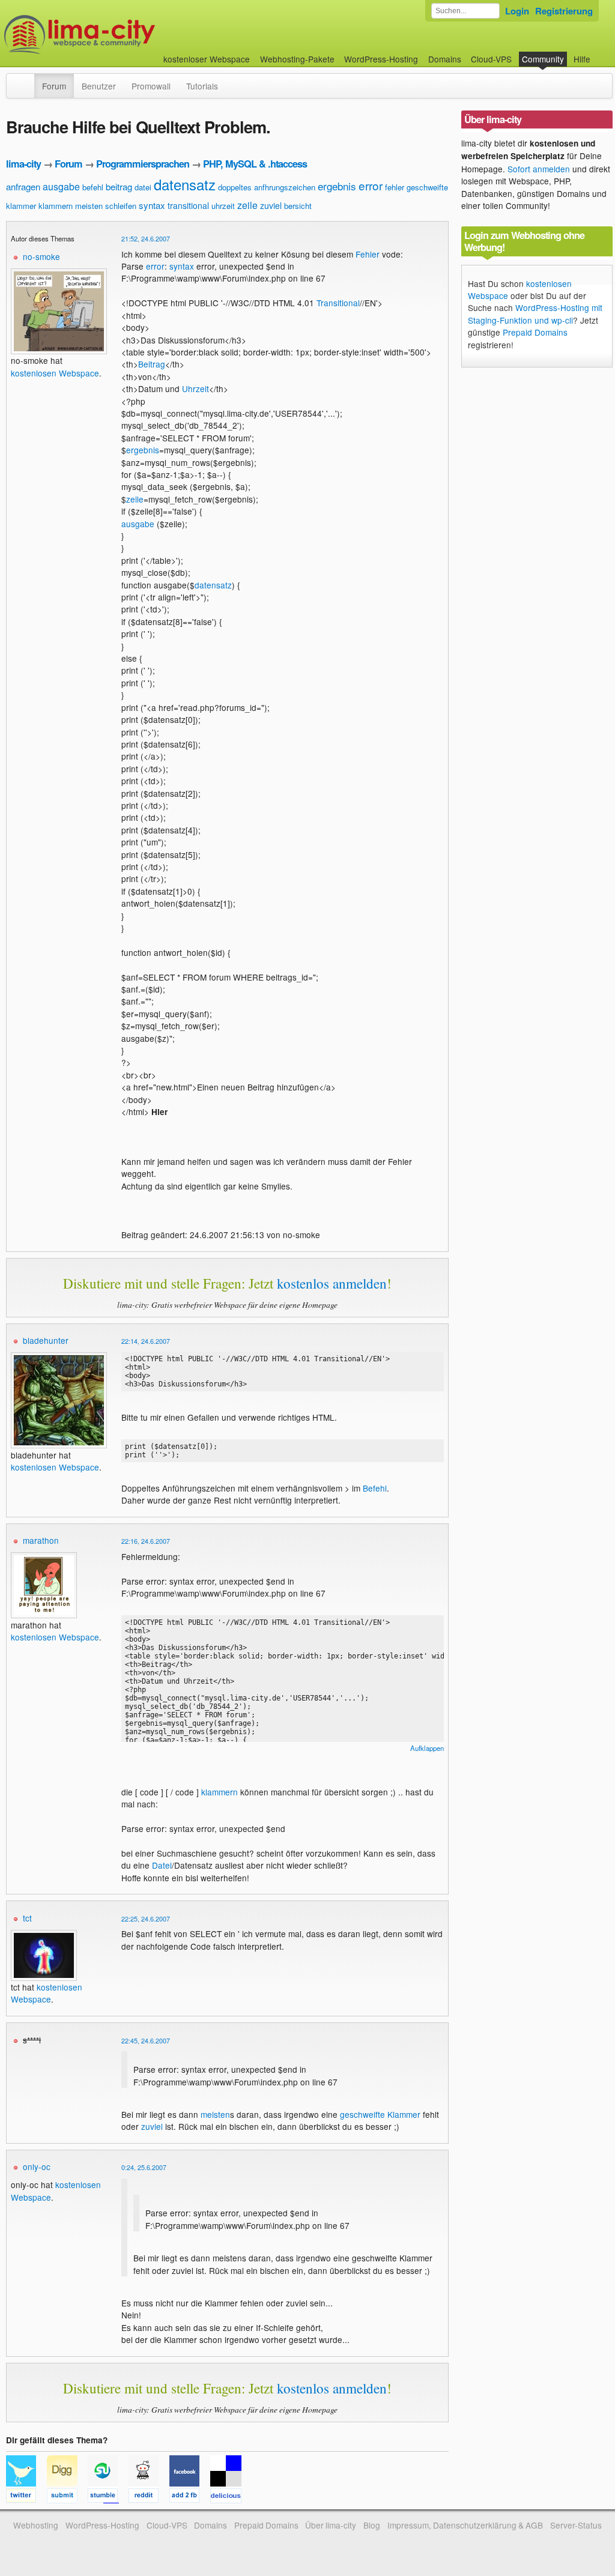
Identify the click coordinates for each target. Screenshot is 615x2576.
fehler (395, 187)
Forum (54, 86)
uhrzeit (223, 206)
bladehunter (46, 1340)
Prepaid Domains (535, 332)
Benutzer (99, 86)
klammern (56, 206)
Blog (372, 2525)
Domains (445, 59)
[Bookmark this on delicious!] (229, 2497)
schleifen (121, 206)
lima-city (23, 164)
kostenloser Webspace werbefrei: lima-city (124, 35)
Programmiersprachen (143, 164)
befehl (93, 187)
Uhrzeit (195, 389)
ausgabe (61, 186)
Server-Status (576, 2525)
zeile (247, 205)
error (371, 185)
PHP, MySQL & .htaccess (255, 164)
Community (543, 59)
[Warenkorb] (600, 53)
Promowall (151, 86)
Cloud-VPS (491, 59)
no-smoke (41, 256)
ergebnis (337, 186)
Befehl (375, 1488)
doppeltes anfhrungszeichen (267, 187)
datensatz (185, 184)
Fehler (368, 254)
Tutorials (202, 86)
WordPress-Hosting (381, 59)
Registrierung (564, 11)
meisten (89, 206)
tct (27, 1918)
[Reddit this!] (149, 2497)
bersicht (298, 206)
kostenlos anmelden (332, 1283)
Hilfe (582, 59)
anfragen (23, 186)
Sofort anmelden (539, 169)
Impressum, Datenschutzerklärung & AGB (465, 2525)
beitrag (119, 186)
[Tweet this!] (26, 2497)
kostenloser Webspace (207, 59)
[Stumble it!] (108, 2497)
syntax (152, 205)
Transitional (338, 303)
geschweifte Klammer (380, 2114)
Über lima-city (331, 2525)
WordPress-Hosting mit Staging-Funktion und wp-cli (535, 313)
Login (517, 11)
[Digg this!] (67, 2497)
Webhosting (36, 2525)
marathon (41, 1540)
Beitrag (152, 364)
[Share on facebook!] (190, 2497)
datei (143, 187)
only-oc (37, 2166)
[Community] (26, 80)
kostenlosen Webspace (55, 373)
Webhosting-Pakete (297, 59)
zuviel (271, 205)
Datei (162, 1865)
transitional (188, 205)
